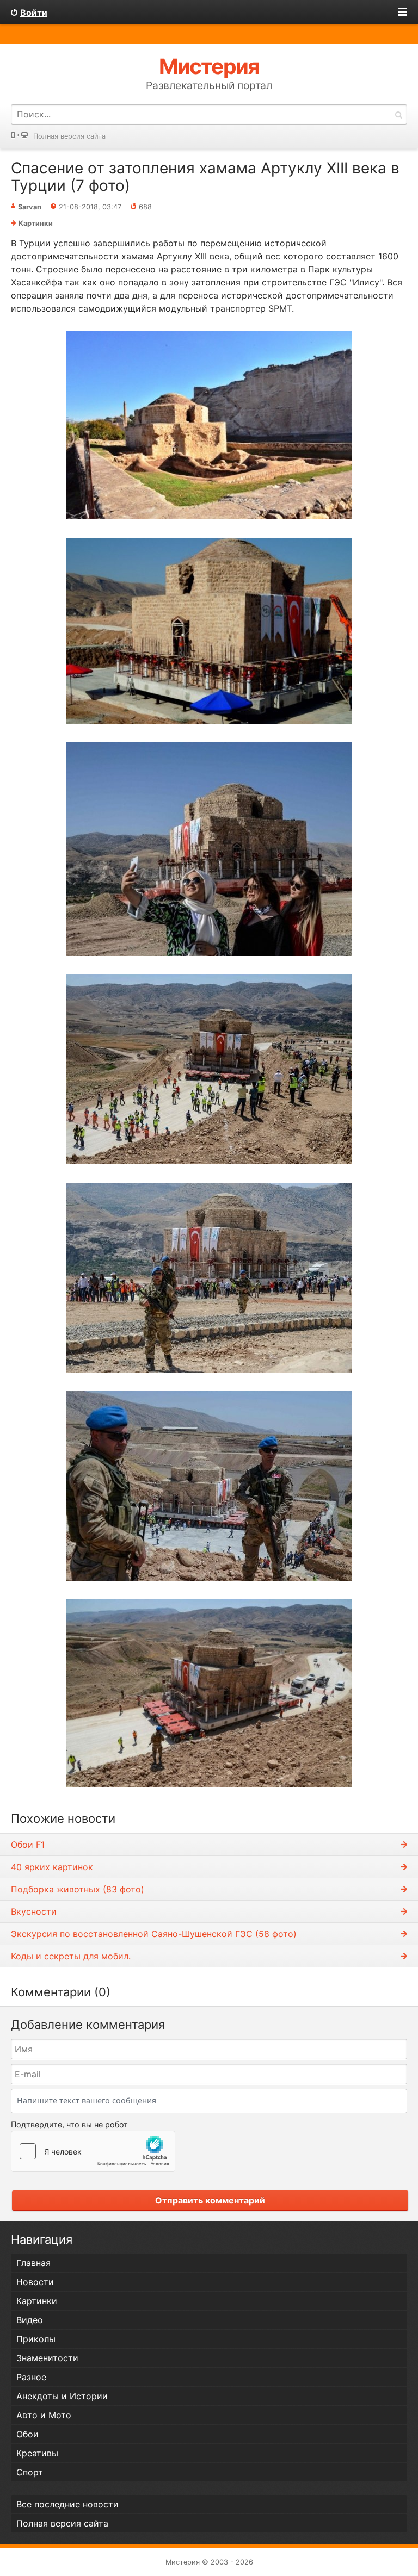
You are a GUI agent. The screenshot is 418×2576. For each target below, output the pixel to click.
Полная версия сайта (69, 136)
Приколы (36, 2339)
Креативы (37, 2453)
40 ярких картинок (52, 1867)
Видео (30, 2320)
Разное (31, 2377)
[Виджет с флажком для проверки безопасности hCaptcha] (93, 2151)
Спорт (30, 2472)
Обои (27, 2434)
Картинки (36, 223)
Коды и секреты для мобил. (71, 1956)
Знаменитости (47, 2358)
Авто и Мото (44, 2415)
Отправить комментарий (210, 2200)
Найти (398, 114)
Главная (33, 2263)
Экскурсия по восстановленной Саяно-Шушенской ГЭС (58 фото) (154, 1934)
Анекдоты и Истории (62, 2396)
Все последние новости (67, 2504)
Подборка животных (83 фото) (78, 1889)
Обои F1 (28, 1845)
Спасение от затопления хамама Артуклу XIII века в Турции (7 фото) (205, 177)
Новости (35, 2282)
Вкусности (34, 1911)
